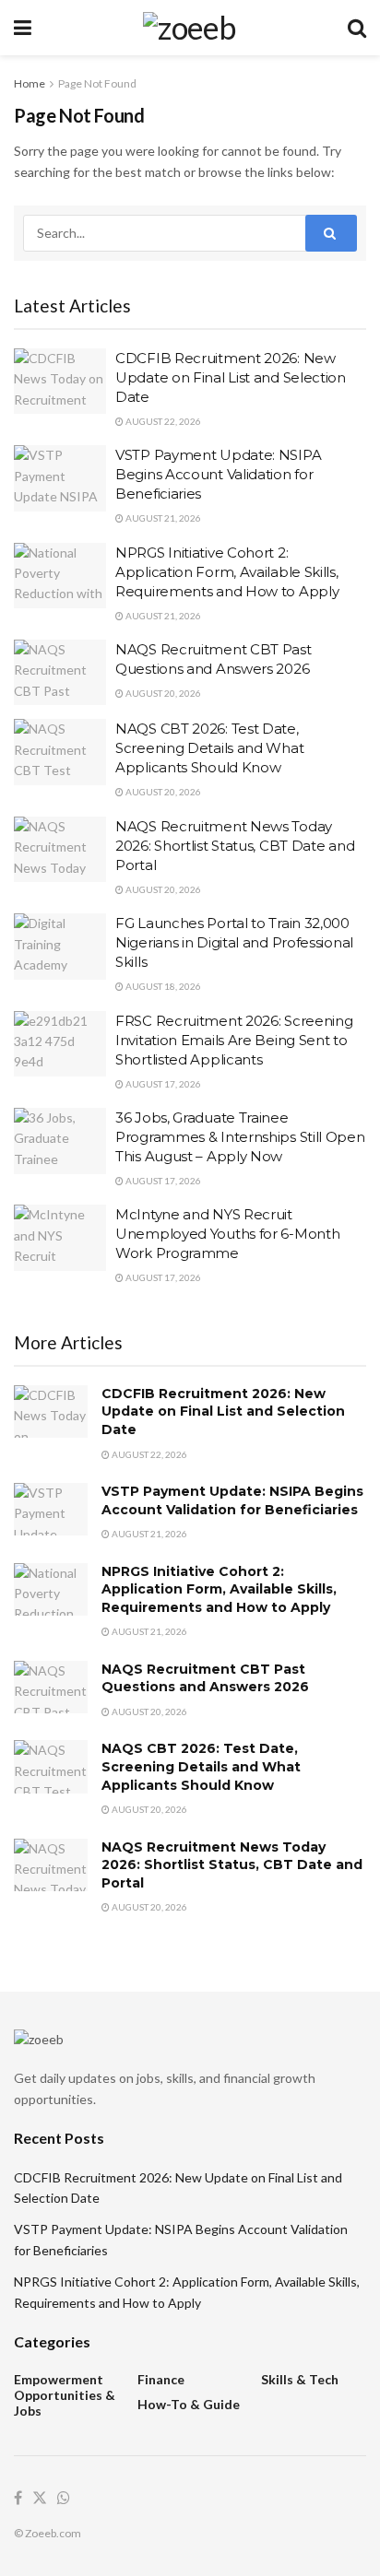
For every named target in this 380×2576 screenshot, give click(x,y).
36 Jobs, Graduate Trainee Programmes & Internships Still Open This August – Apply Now (240, 1137)
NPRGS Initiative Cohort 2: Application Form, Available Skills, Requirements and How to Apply (227, 572)
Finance (161, 2379)
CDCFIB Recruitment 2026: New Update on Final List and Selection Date (231, 377)
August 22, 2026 (162, 421)
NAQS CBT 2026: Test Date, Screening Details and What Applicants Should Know (209, 748)
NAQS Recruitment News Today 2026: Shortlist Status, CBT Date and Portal (235, 846)
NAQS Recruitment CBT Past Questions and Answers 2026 (205, 1678)
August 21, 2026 (162, 518)
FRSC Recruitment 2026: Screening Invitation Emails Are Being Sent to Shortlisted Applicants (234, 1040)
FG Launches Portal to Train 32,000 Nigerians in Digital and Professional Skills (234, 942)
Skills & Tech (300, 2379)
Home (30, 83)
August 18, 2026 (162, 986)
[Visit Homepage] (190, 28)
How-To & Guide (189, 2404)
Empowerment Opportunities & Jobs (65, 2395)
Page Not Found (97, 83)
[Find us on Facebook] (18, 2499)
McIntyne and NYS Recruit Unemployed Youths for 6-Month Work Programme (227, 1234)
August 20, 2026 (162, 693)
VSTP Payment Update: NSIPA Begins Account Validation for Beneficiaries (218, 474)
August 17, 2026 (162, 1084)
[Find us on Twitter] (40, 2499)
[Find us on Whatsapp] (64, 2499)
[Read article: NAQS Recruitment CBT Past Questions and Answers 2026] (60, 673)
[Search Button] (357, 28)
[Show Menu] (23, 28)
